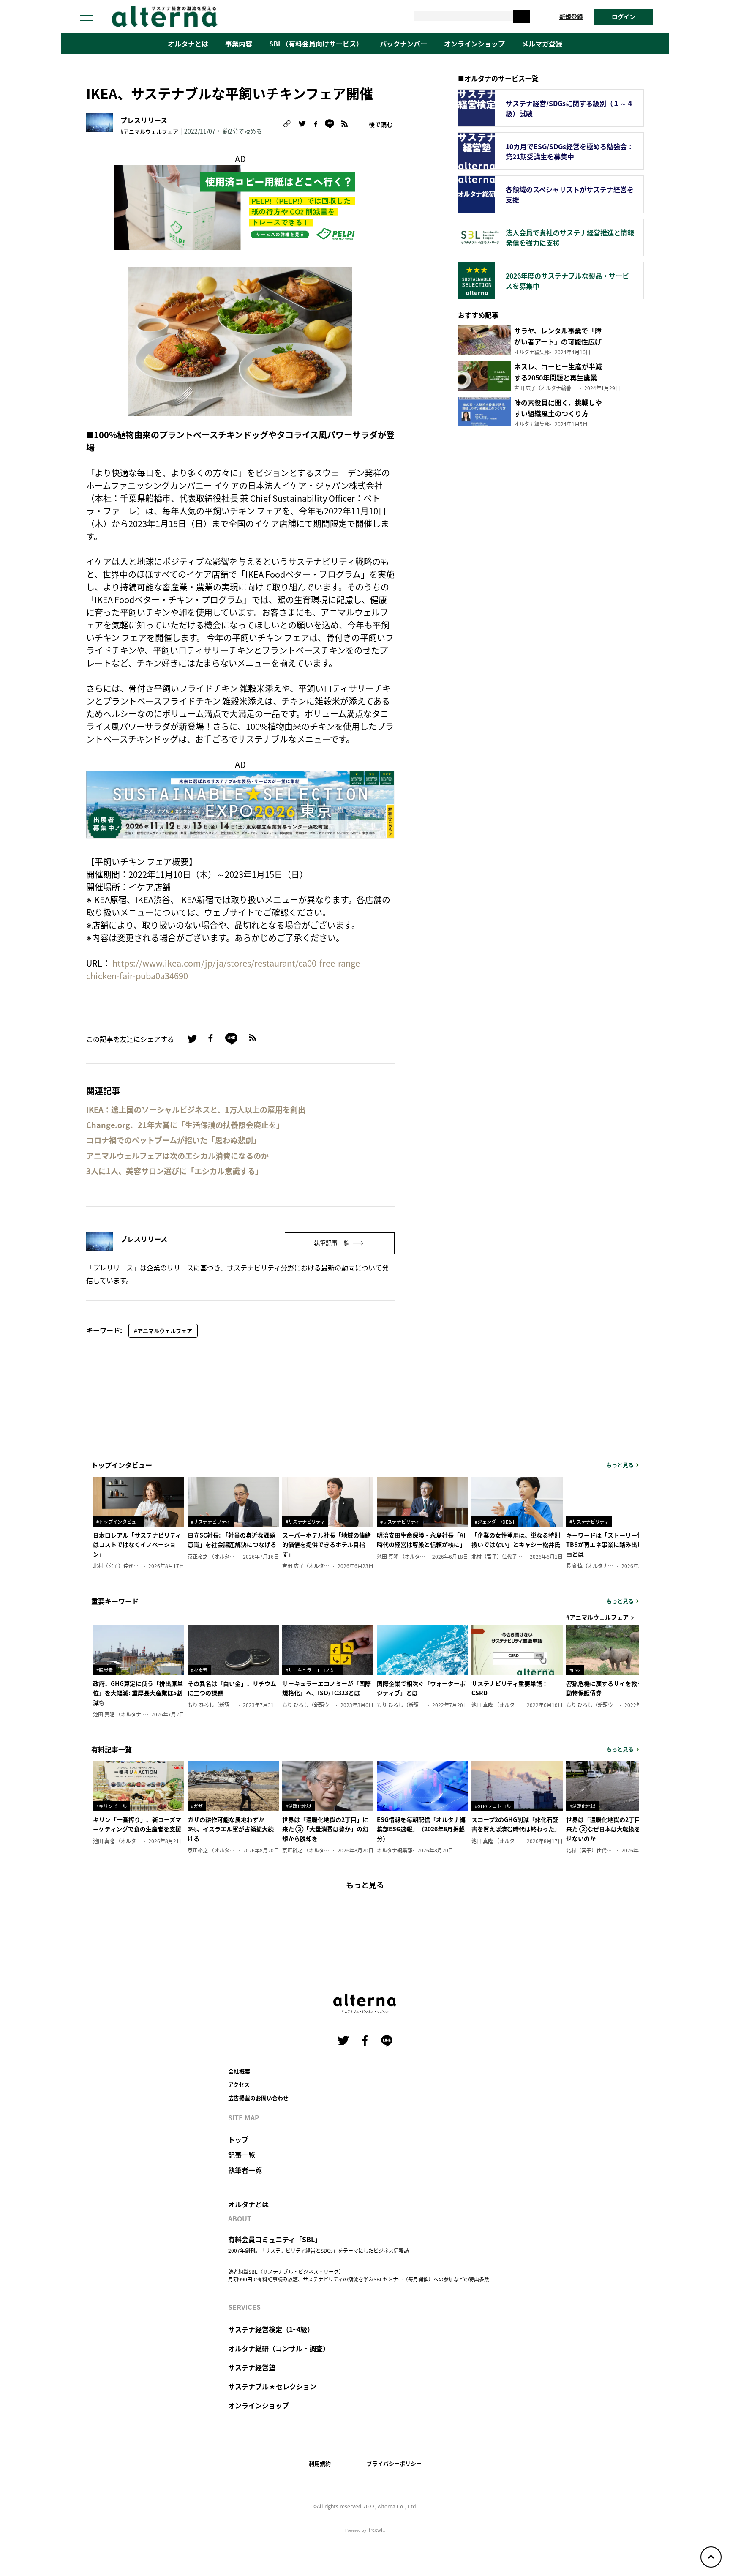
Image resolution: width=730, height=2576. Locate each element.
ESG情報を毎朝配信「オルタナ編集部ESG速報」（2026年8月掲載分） (421, 1829)
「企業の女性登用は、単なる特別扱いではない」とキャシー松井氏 (516, 1540)
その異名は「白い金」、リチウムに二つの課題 (232, 1688)
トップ (238, 2139)
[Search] (521, 16)
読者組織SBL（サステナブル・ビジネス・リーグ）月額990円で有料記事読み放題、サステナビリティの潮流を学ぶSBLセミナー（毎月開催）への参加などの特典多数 (359, 2275)
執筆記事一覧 (332, 1243)
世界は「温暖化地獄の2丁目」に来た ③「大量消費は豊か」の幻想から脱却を (325, 1829)
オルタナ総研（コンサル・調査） (279, 2348)
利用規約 (320, 2463)
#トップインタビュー (118, 1522)
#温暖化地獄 (298, 1806)
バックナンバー (403, 44)
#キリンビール (112, 1806)
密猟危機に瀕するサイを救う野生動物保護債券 (610, 1688)
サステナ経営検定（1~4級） (271, 2329)
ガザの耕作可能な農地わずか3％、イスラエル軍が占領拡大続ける (231, 1829)
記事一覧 (242, 2155)
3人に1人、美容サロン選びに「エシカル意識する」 (174, 1171)
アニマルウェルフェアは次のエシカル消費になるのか (177, 1156)
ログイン (624, 16)
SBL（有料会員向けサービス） (316, 44)
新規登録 (571, 16)
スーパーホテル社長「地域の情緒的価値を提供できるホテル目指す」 (327, 1545)
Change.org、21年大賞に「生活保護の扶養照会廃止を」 (185, 1125)
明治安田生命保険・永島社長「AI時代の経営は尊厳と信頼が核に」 (421, 1540)
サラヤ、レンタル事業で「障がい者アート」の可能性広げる (558, 341)
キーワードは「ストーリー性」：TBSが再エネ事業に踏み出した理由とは (610, 1545)
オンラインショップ (474, 44)
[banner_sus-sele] (240, 803)
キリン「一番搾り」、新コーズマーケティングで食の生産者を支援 (137, 1824)
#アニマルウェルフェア (149, 131)
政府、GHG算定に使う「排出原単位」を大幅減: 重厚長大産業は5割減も (138, 1693)
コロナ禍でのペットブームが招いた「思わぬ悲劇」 (173, 1140)
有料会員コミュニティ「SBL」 (275, 2239)
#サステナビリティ (211, 1522)
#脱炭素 (105, 1670)
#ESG (575, 1670)
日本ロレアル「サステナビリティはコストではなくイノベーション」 (137, 1545)
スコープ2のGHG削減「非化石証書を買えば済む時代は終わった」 (516, 1824)
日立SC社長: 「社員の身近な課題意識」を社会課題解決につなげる (232, 1540)
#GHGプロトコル (493, 1806)
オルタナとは (188, 44)
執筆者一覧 (245, 2170)
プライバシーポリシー (394, 2463)
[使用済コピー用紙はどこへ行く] (240, 206)
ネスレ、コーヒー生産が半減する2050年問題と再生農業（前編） (558, 377)
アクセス (239, 2084)
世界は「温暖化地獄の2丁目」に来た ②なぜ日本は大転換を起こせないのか (609, 1829)
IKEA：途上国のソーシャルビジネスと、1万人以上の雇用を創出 (196, 1110)
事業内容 (239, 44)
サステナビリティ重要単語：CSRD (510, 1688)
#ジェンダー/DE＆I (494, 1522)
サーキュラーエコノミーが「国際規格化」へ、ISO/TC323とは (327, 1688)
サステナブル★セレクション (272, 2386)
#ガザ (197, 1806)
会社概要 (239, 2071)
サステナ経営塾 (252, 2367)
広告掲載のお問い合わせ (258, 2098)
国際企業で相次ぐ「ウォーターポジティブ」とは (421, 1688)
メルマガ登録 (542, 44)
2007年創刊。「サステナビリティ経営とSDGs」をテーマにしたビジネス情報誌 (319, 2250)
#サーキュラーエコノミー (312, 1670)
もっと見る (620, 1465)
